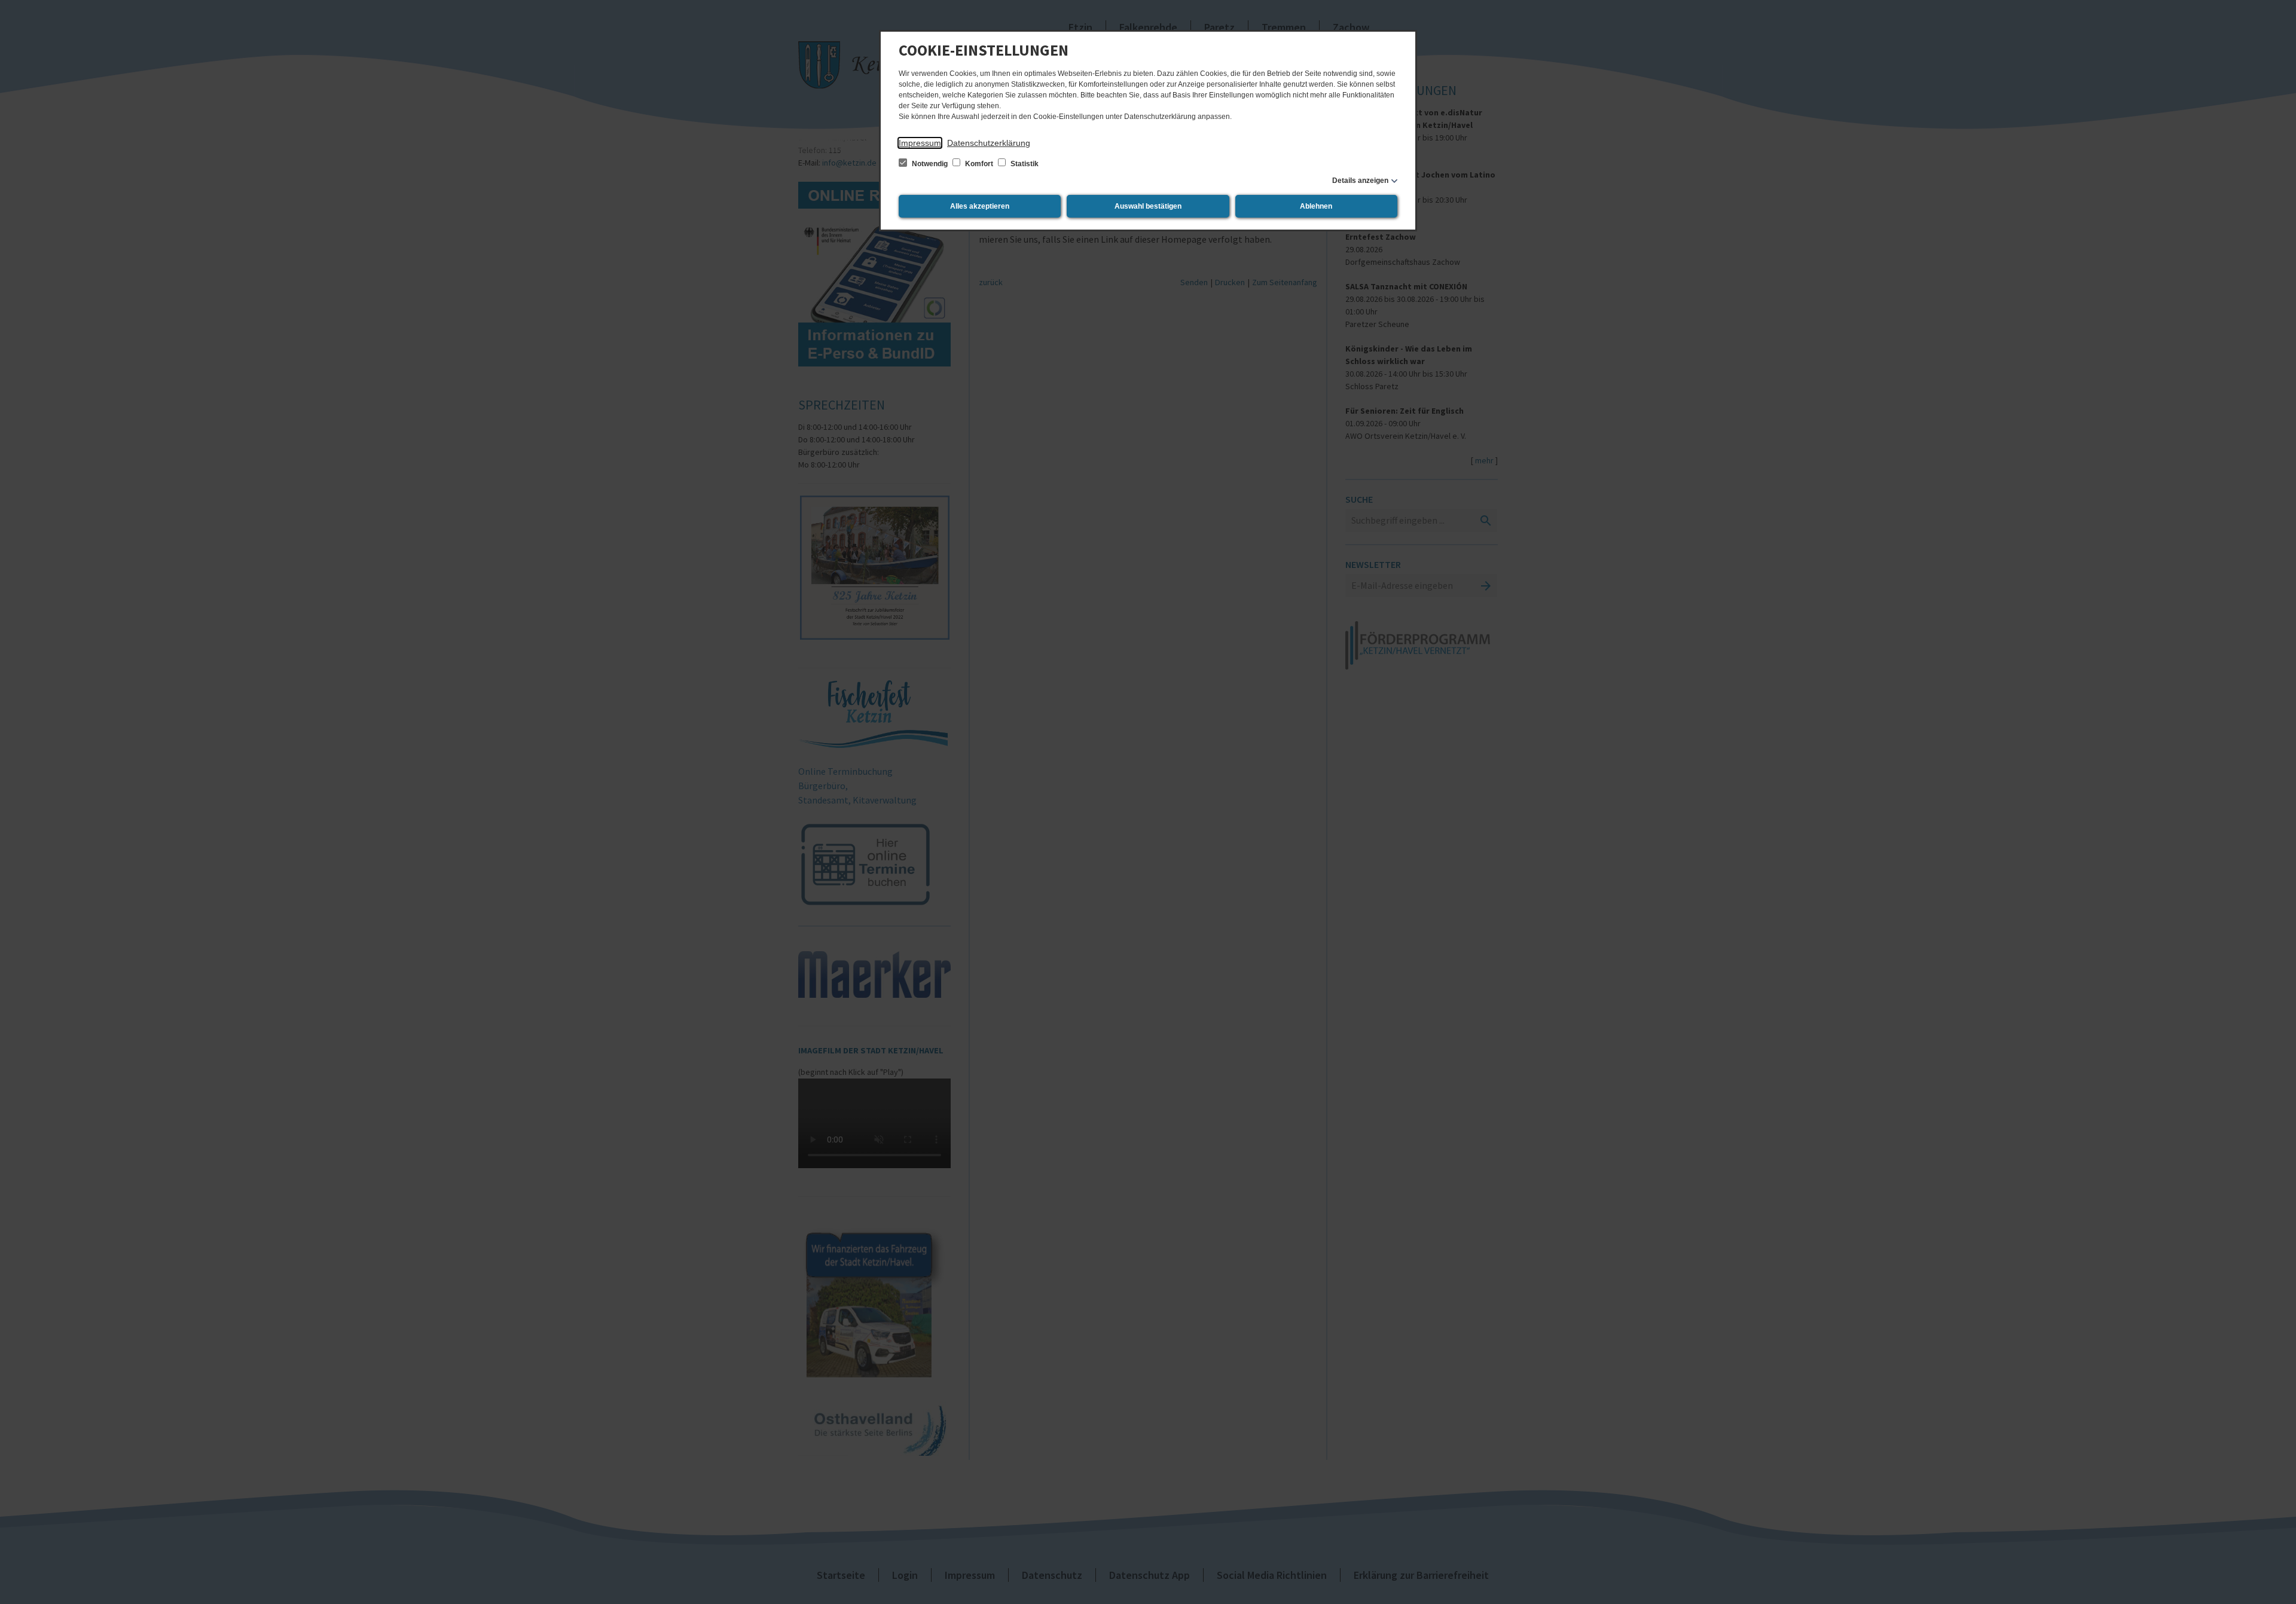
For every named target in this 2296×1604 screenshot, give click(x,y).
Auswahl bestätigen (1148, 206)
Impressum (920, 143)
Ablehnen (1316, 206)
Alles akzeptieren (980, 206)
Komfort (979, 164)
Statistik (1024, 164)
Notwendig (930, 164)
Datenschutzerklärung (989, 143)
